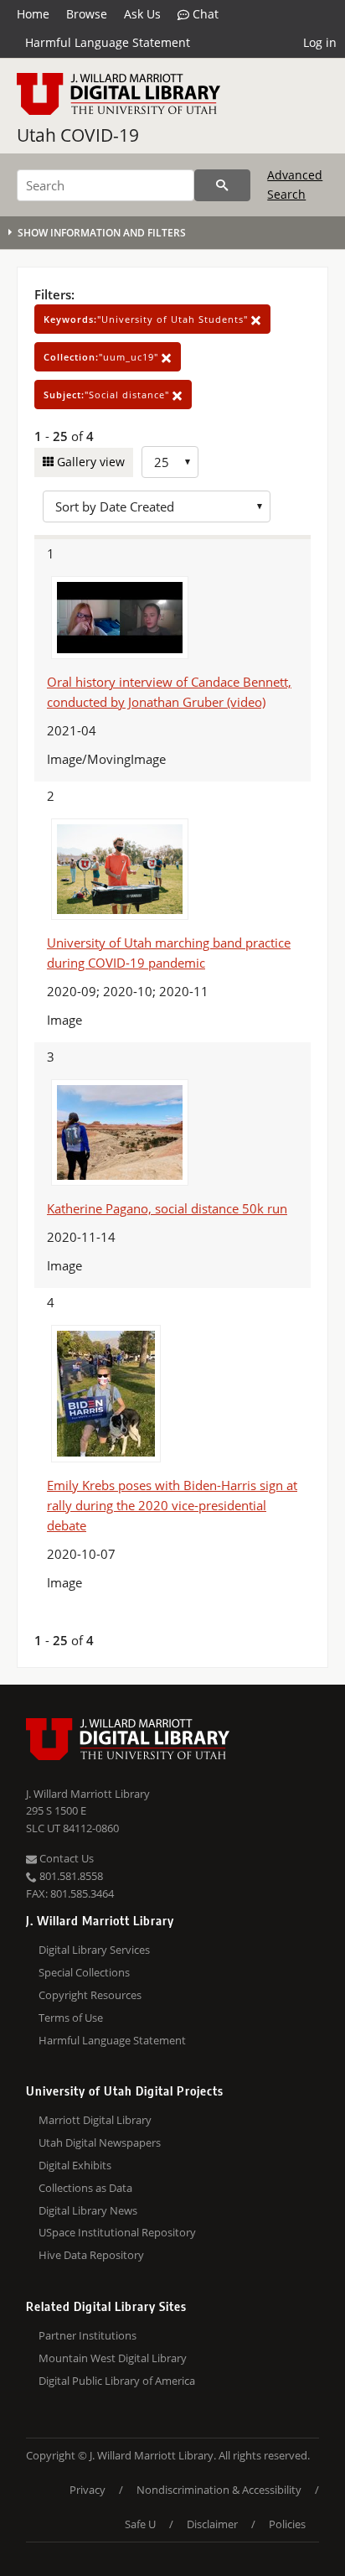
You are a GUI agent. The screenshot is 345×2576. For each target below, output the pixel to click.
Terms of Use (71, 2018)
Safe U (140, 2524)
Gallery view (89, 462)
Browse (87, 14)
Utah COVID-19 (78, 135)
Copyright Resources (90, 1995)
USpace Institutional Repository (117, 2232)
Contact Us (65, 1858)
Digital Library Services (94, 1950)
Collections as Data (85, 2188)
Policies (287, 2524)
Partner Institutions (88, 2335)
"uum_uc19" (103, 357)
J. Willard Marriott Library (88, 1794)
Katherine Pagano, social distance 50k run (167, 1208)
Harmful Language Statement (108, 42)
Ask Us (142, 14)
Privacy (88, 2490)
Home (33, 14)
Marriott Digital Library (95, 2120)
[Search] (222, 185)
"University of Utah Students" (147, 319)
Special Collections (84, 1972)
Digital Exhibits (75, 2165)
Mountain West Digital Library (113, 2358)
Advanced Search (295, 184)
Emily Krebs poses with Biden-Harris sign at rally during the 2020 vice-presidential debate (172, 1505)
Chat (204, 14)
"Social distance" (108, 395)
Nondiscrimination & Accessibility (219, 2490)
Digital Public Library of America (117, 2381)
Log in (320, 42)
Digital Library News (88, 2210)
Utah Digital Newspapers (100, 2142)
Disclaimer (212, 2524)
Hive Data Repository (91, 2255)
